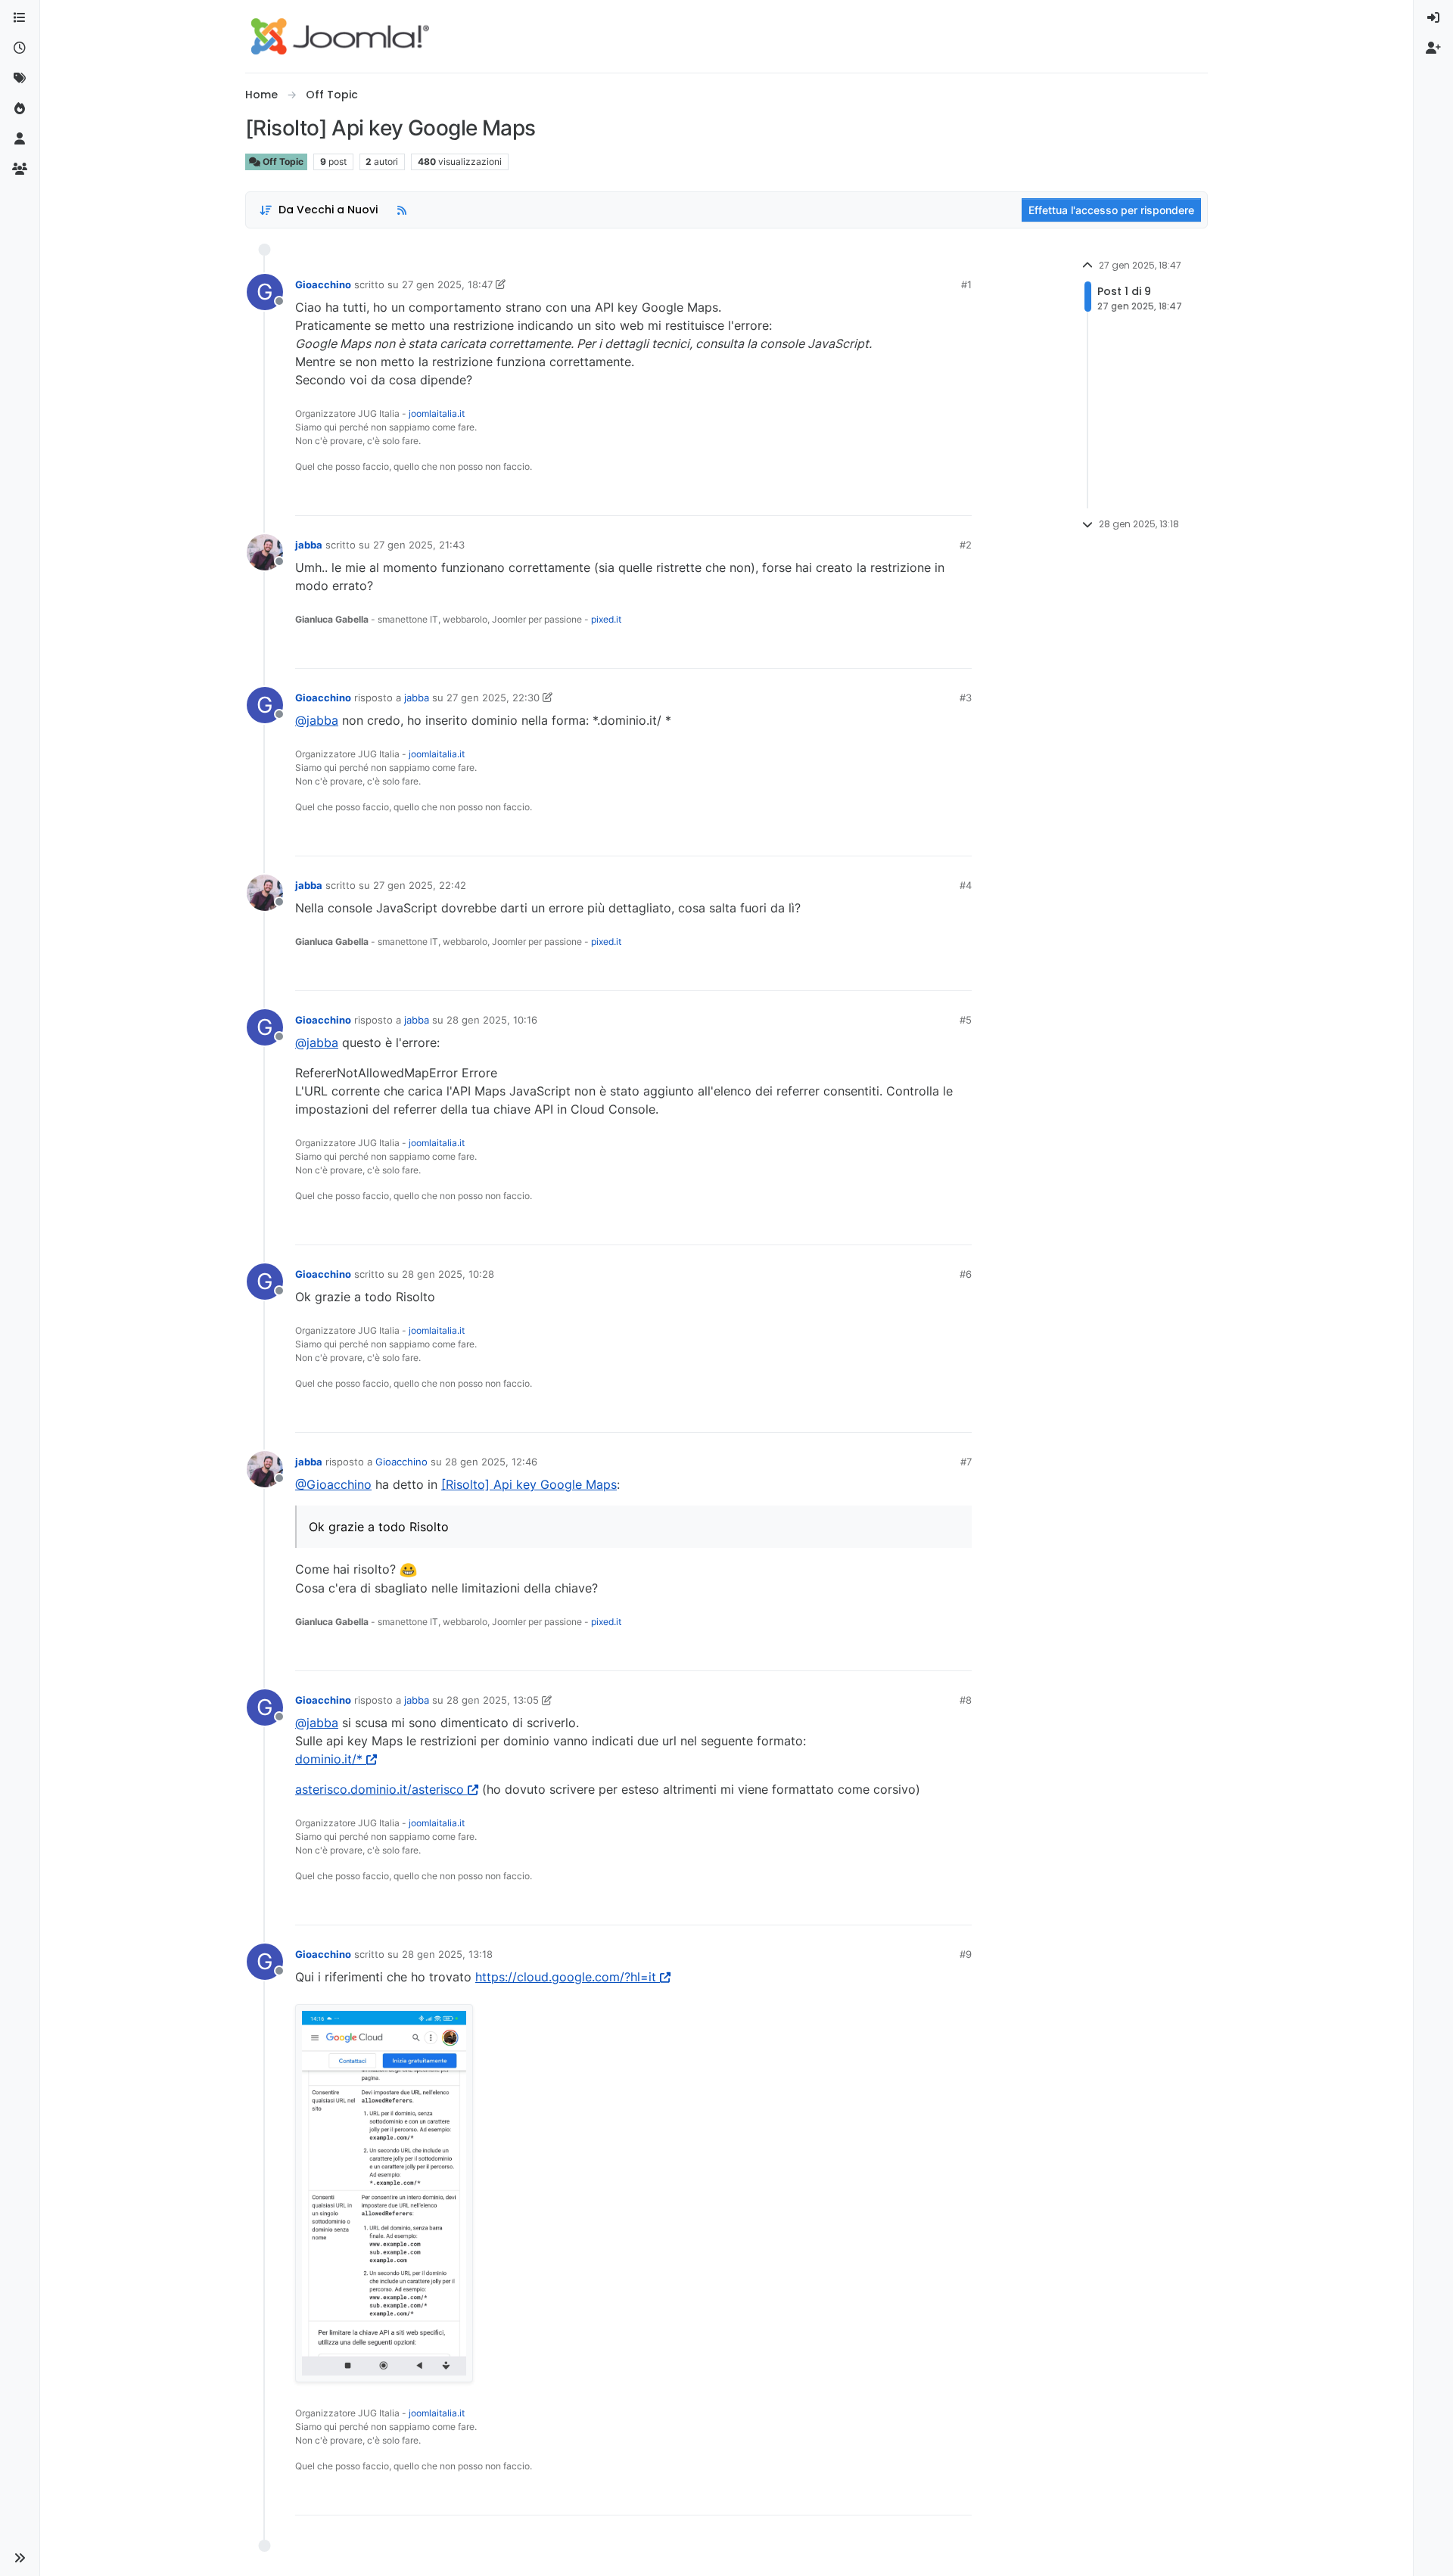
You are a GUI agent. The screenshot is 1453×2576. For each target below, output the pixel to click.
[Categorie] (20, 18)
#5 (966, 1020)
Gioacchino (323, 284)
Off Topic (282, 162)
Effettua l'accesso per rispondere (1111, 210)
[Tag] (20, 79)
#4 (966, 885)
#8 (966, 1700)
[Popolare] (20, 109)
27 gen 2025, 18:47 (447, 284)
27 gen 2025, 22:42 (420, 885)
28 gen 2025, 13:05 (493, 1700)
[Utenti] (20, 139)
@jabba (317, 720)
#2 (966, 545)
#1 (966, 284)
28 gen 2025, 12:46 (491, 1462)
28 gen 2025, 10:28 (448, 1274)
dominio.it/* (329, 1759)
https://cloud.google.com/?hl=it (566, 1977)
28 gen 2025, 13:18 (447, 1954)
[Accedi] (1433, 18)
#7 (966, 1462)
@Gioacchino (333, 1484)
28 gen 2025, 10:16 (492, 1020)
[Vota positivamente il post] (876, 497)
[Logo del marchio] (340, 36)
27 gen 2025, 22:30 (493, 698)
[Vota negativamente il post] (929, 497)
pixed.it (606, 619)
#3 (966, 698)
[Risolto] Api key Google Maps (529, 1484)
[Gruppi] (20, 169)
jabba (309, 545)
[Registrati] (1433, 48)
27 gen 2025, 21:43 (419, 545)
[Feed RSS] (402, 210)
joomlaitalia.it (437, 413)
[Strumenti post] (959, 497)
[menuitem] (1433, 18)
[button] (20, 2558)
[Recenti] (20, 48)
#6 (966, 1274)
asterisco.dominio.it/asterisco (380, 1789)
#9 (966, 1954)
